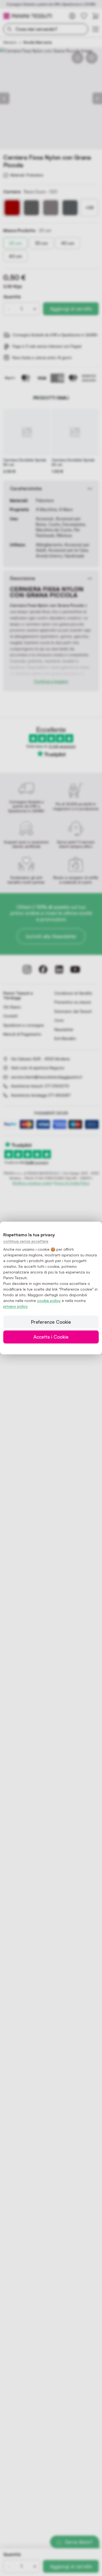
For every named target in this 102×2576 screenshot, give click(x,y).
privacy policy (16, 1306)
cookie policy (49, 1300)
